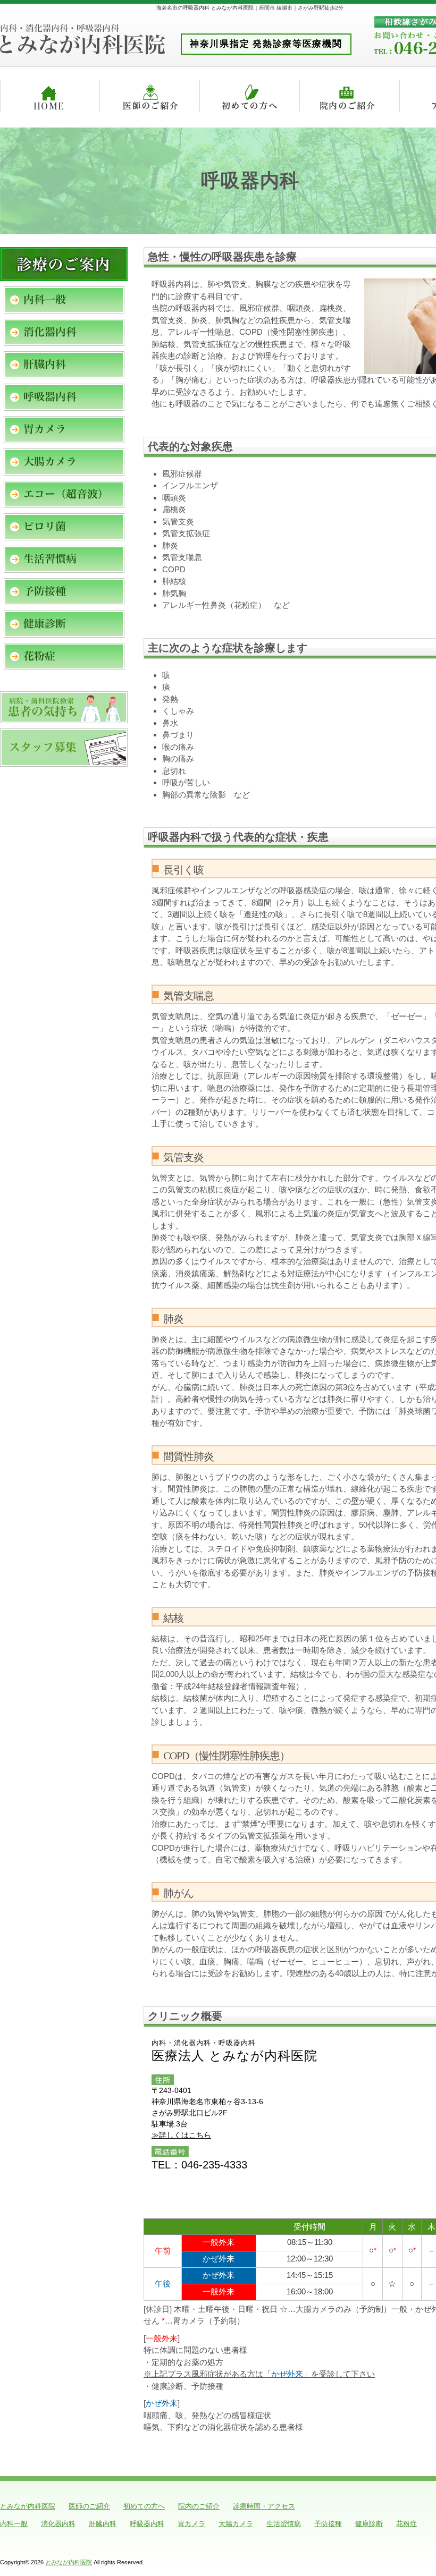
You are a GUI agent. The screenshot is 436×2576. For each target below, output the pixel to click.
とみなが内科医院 (28, 2506)
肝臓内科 (103, 2524)
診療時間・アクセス (264, 2506)
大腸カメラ (236, 2524)
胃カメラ (191, 2524)
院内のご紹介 (199, 2506)
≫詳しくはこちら (181, 2135)
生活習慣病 (284, 2524)
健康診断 (369, 2524)
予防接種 (328, 2524)
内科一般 (14, 2524)
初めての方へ (144, 2506)
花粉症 (406, 2524)
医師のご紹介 (89, 2506)
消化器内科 (58, 2524)
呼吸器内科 (147, 2524)
